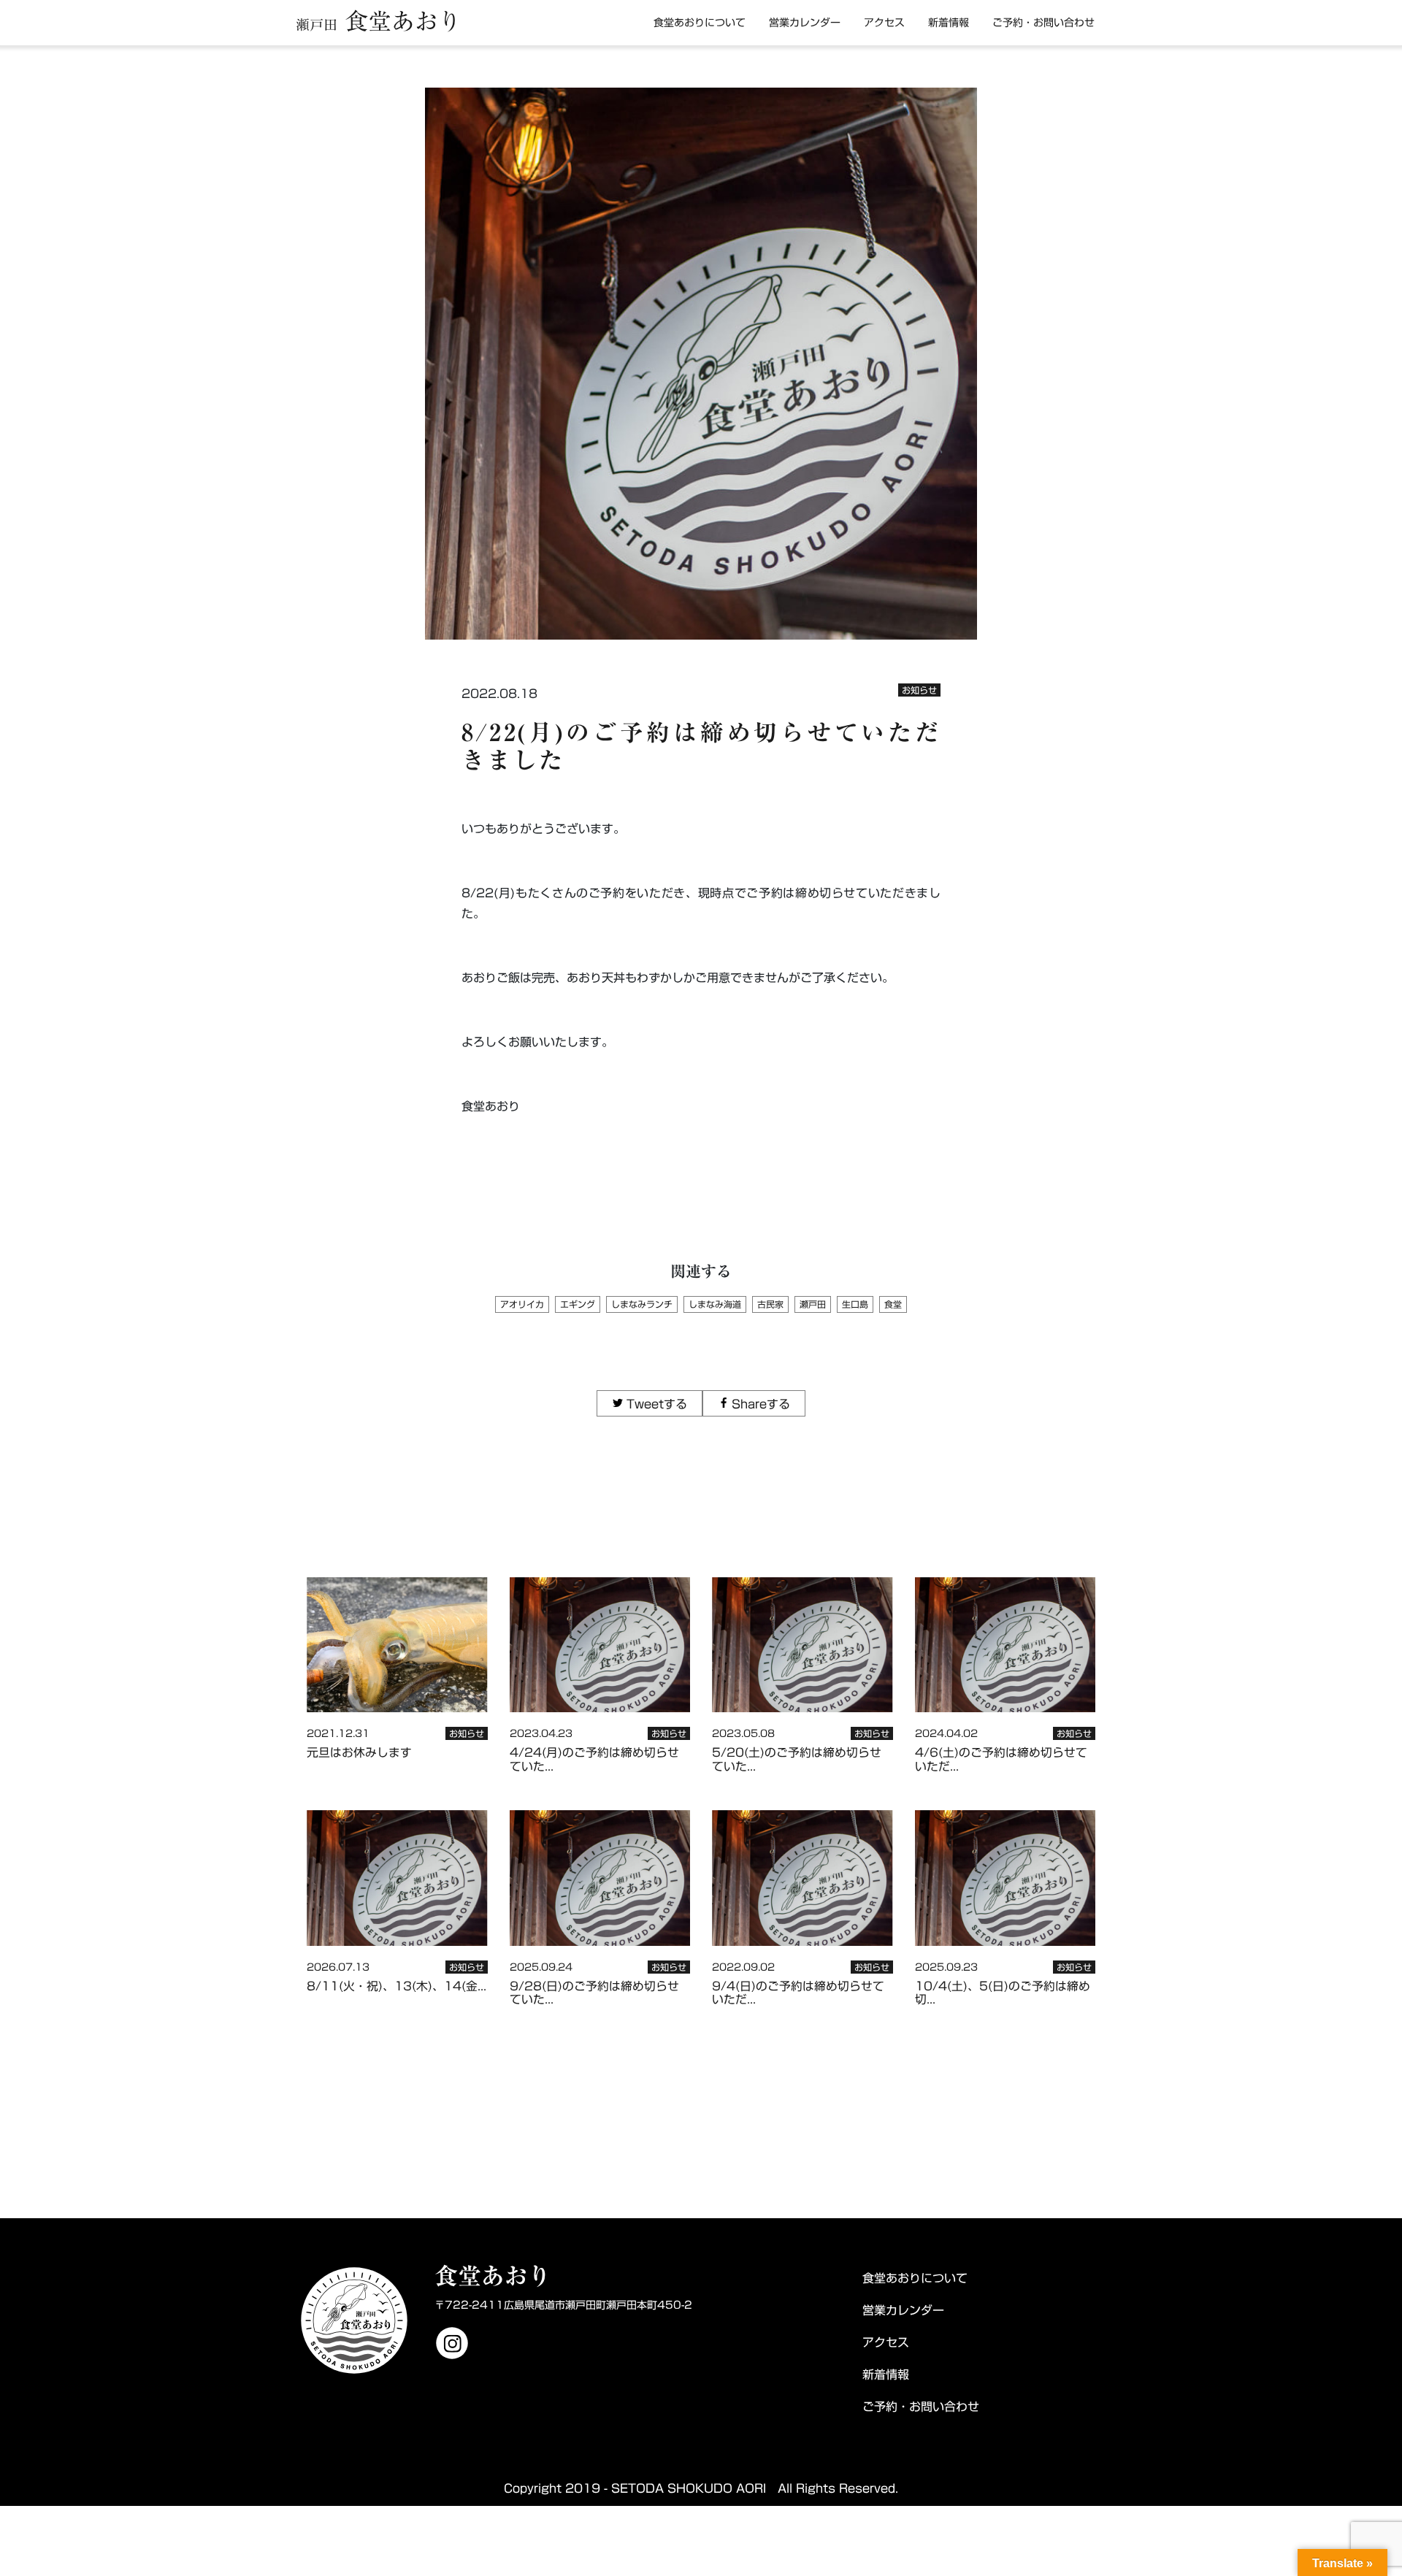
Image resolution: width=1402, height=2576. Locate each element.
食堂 (893, 1304)
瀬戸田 (813, 1304)
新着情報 (949, 23)
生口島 (855, 1304)
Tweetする (656, 1404)
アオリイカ (522, 1304)
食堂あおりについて (700, 23)
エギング (578, 1304)
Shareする (761, 1404)
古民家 (770, 1304)
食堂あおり (379, 21)
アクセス (884, 23)
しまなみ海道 (715, 1304)
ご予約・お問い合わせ (1043, 23)
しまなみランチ (642, 1304)
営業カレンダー (805, 23)
